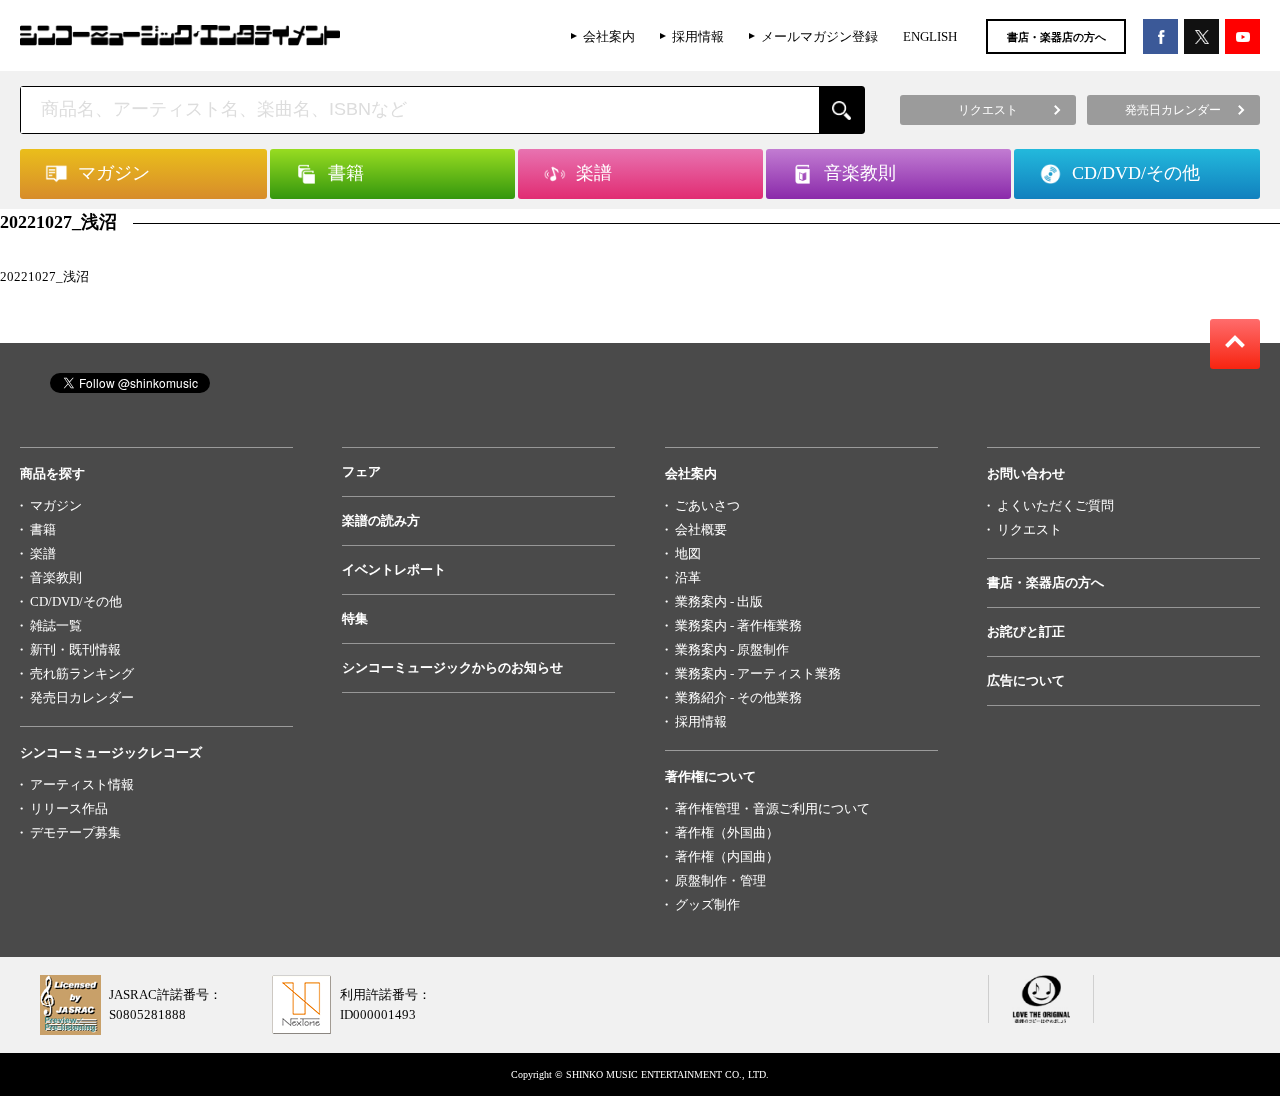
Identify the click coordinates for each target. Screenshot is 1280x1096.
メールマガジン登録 (819, 36)
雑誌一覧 (56, 625)
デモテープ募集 (75, 832)
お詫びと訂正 (1026, 631)
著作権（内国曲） (727, 856)
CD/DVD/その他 (76, 601)
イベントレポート (394, 569)
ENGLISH (930, 36)
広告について (1026, 680)
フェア (361, 471)
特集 (355, 618)
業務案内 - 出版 (719, 601)
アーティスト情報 (82, 784)
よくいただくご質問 (1055, 505)
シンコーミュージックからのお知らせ (452, 667)
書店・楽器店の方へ (1056, 37)
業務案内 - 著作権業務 (738, 625)
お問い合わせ (1026, 473)
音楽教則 (56, 577)
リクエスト (1029, 529)
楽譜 (43, 553)
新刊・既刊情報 (75, 649)
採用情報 (698, 36)
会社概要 (701, 529)
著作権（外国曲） (727, 832)
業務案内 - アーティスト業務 (758, 673)
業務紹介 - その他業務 (738, 697)
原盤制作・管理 (720, 880)
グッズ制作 (707, 904)
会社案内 (609, 36)
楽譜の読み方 (381, 520)
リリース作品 (69, 808)
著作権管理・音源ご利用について (772, 808)
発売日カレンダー (82, 697)
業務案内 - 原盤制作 (732, 649)
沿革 (688, 577)
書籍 (43, 529)
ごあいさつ (707, 505)
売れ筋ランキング (82, 673)
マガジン (56, 505)
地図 (688, 553)
